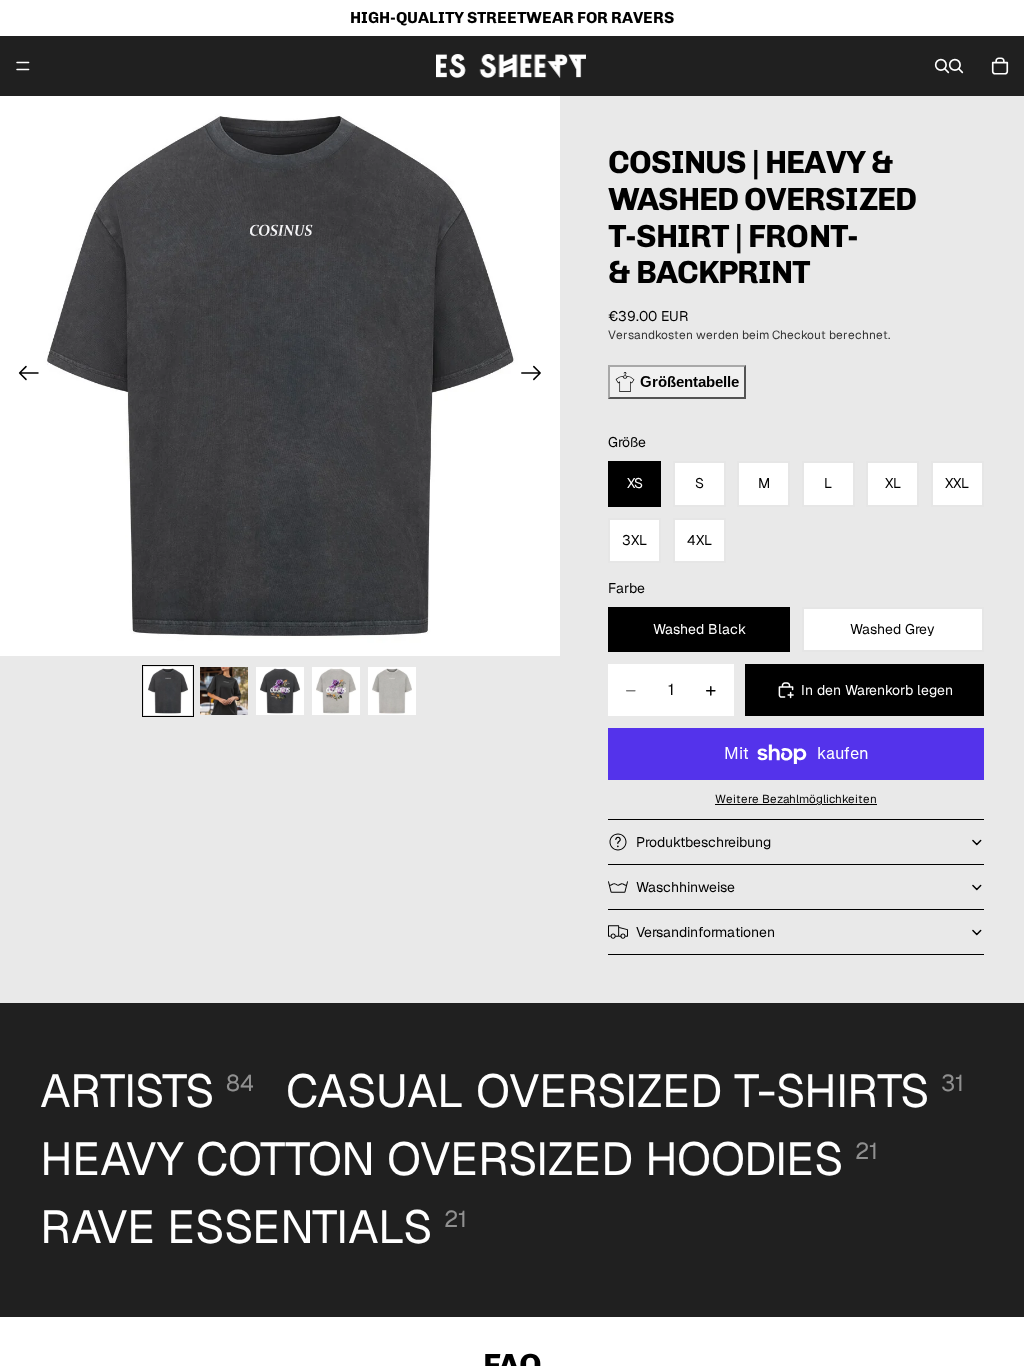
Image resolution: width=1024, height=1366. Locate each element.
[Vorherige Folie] (22, 376)
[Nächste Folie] (537, 376)
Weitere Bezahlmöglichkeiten (796, 798)
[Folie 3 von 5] (280, 691)
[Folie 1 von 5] (168, 691)
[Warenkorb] (1000, 66)
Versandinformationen (705, 932)
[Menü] (23, 66)
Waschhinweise (685, 887)
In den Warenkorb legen (877, 690)
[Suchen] (942, 66)
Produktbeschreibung (703, 842)
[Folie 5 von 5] (392, 691)
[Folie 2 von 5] (224, 691)
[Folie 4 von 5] (336, 691)
